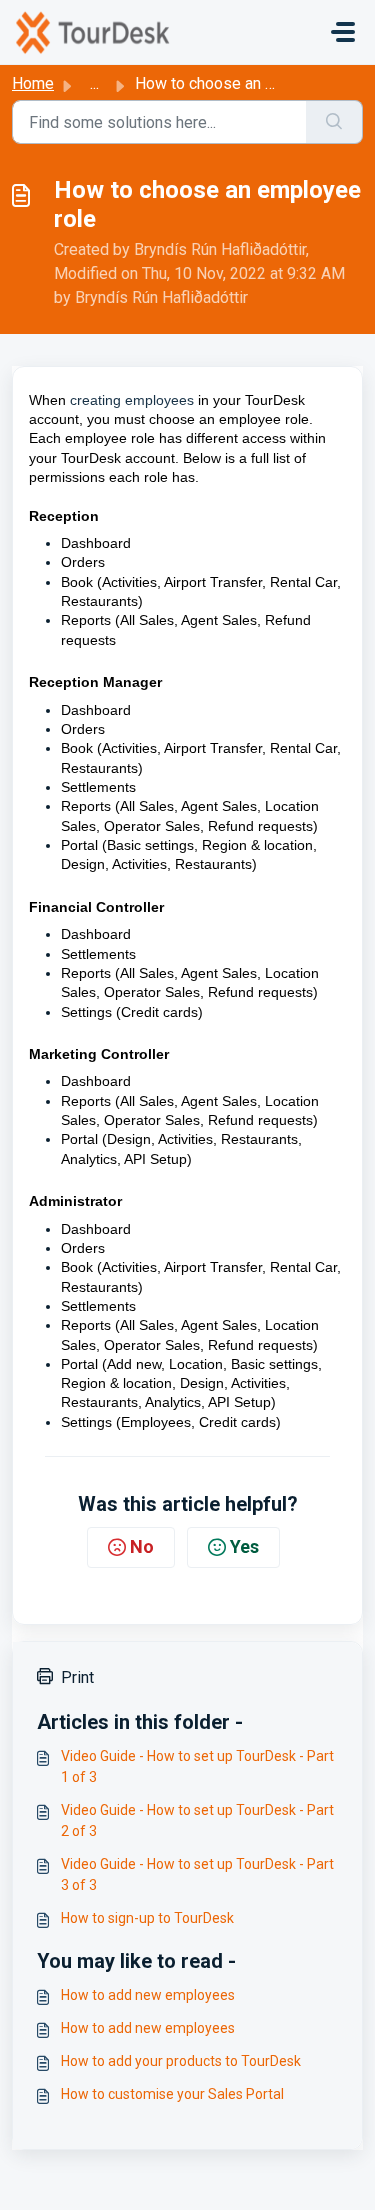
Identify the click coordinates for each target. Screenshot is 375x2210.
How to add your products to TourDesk (181, 2061)
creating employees (132, 400)
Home (33, 83)
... (94, 83)
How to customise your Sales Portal (172, 2094)
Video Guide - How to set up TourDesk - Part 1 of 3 (197, 1766)
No (142, 1546)
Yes (244, 1546)
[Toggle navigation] (343, 32)
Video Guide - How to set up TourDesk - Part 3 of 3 (197, 1874)
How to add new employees (148, 1995)
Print (77, 1677)
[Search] (334, 122)
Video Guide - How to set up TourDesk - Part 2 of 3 (197, 1820)
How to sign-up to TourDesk (147, 1918)
